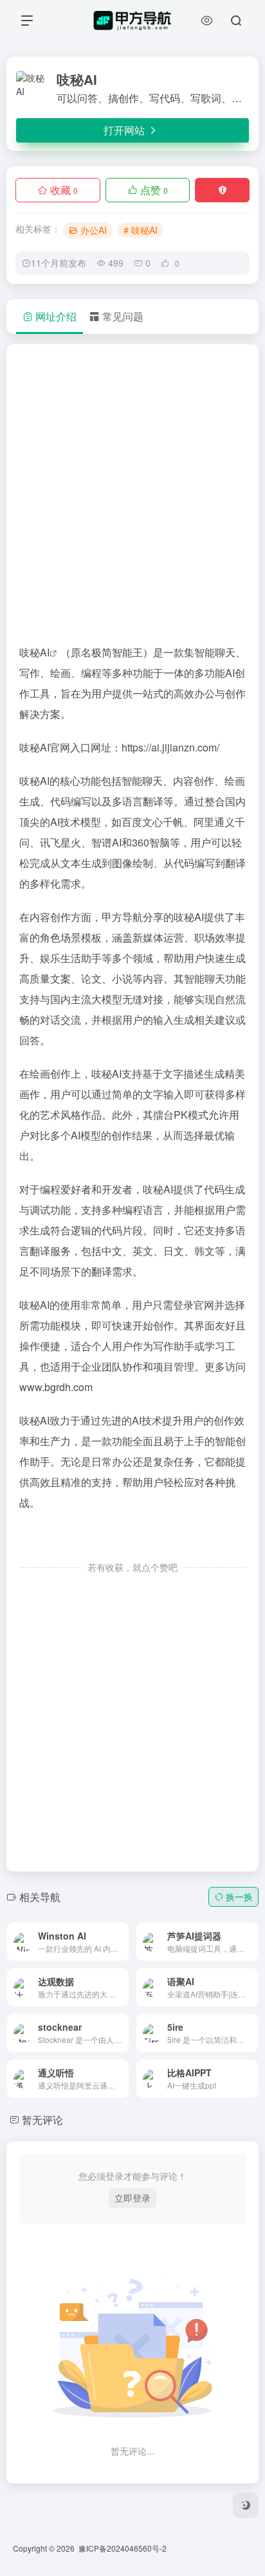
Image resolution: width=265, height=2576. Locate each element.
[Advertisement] (132, 500)
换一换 (239, 1897)
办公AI (94, 230)
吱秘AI (34, 652)
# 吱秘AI (141, 230)
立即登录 (132, 2198)
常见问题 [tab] (123, 316)
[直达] (104, 1932)
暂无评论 (42, 2120)
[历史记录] (207, 20)
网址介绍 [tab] (56, 316)
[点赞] (132, 1540)
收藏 (64, 190)
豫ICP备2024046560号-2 (123, 2548)
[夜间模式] (246, 2505)
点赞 (154, 190)
